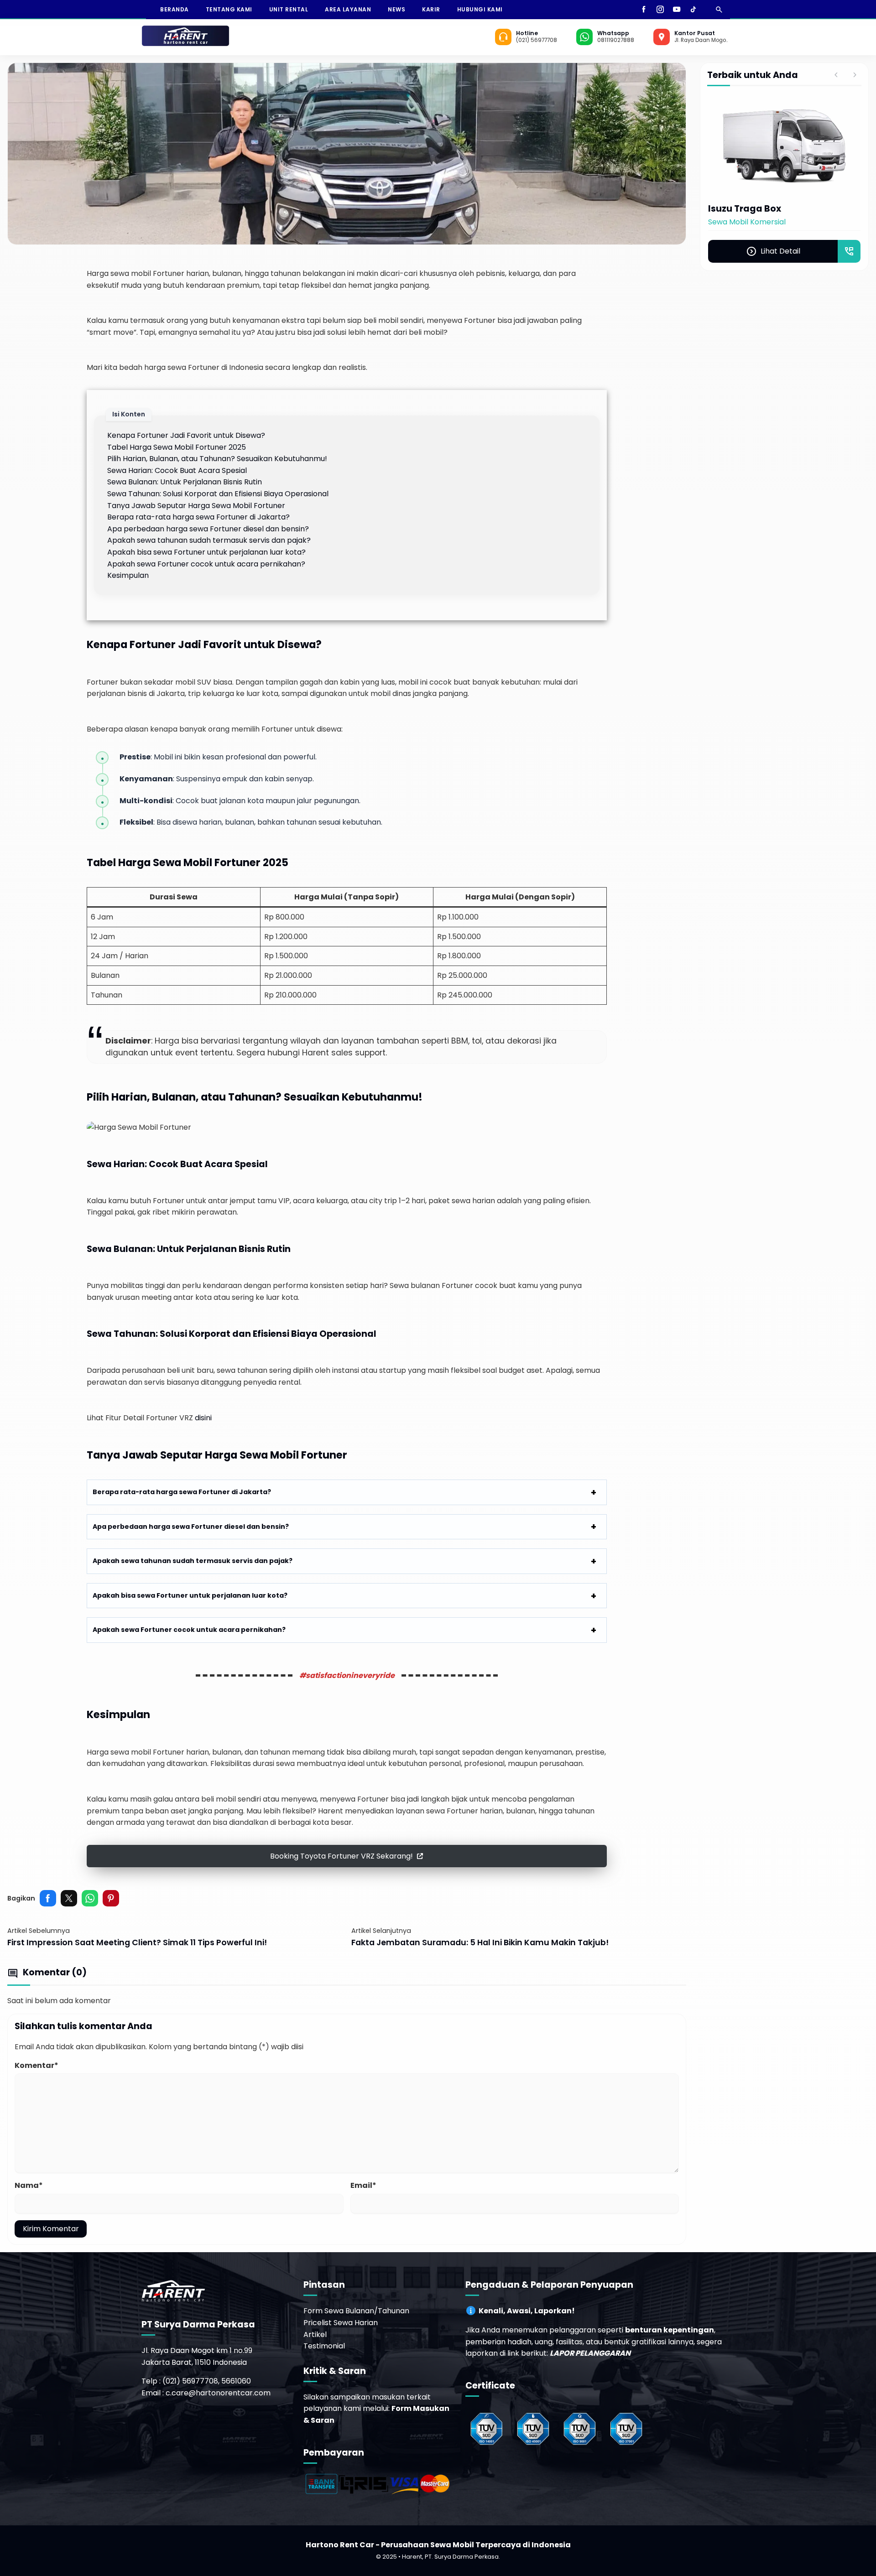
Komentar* (36, 2065)
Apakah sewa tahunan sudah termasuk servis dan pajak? (209, 540)
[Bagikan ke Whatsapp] (90, 1898)
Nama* (29, 2185)
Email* (363, 2185)
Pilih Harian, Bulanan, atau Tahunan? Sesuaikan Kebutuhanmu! (217, 459)
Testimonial (324, 2346)
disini (203, 1418)
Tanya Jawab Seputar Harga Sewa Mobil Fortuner (196, 506)
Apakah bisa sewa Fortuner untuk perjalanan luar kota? (206, 552)
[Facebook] (644, 9)
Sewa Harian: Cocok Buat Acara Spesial (177, 470)
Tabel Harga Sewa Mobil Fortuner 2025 (177, 447)
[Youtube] (677, 9)
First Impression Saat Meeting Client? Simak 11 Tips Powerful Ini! (137, 1942)
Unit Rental (289, 9)
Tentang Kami (229, 9)
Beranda (175, 9)
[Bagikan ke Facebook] (48, 1898)
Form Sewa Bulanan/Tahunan (356, 2311)
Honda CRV (734, 209)
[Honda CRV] (784, 146)
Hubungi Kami (480, 9)
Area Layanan (348, 9)
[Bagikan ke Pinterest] (111, 1898)
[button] (347, 1856)
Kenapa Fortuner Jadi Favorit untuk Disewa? (186, 435)
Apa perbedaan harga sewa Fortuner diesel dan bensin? (208, 529)
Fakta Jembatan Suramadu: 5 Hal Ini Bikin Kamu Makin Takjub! (480, 1942)
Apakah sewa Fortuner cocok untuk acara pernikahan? (206, 564)
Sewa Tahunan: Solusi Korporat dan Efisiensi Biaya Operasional (218, 494)
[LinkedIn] (706, 9)
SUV (715, 222)
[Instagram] (660, 9)
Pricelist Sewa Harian (341, 2323)
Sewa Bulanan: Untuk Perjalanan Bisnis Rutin (185, 482)
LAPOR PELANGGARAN (590, 2353)
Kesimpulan (128, 575)
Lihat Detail (773, 279)
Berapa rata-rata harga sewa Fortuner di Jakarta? (198, 517)
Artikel (315, 2334)
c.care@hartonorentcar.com (218, 2393)
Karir (431, 9)
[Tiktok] (693, 9)
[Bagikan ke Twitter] (69, 1898)
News (396, 9)
